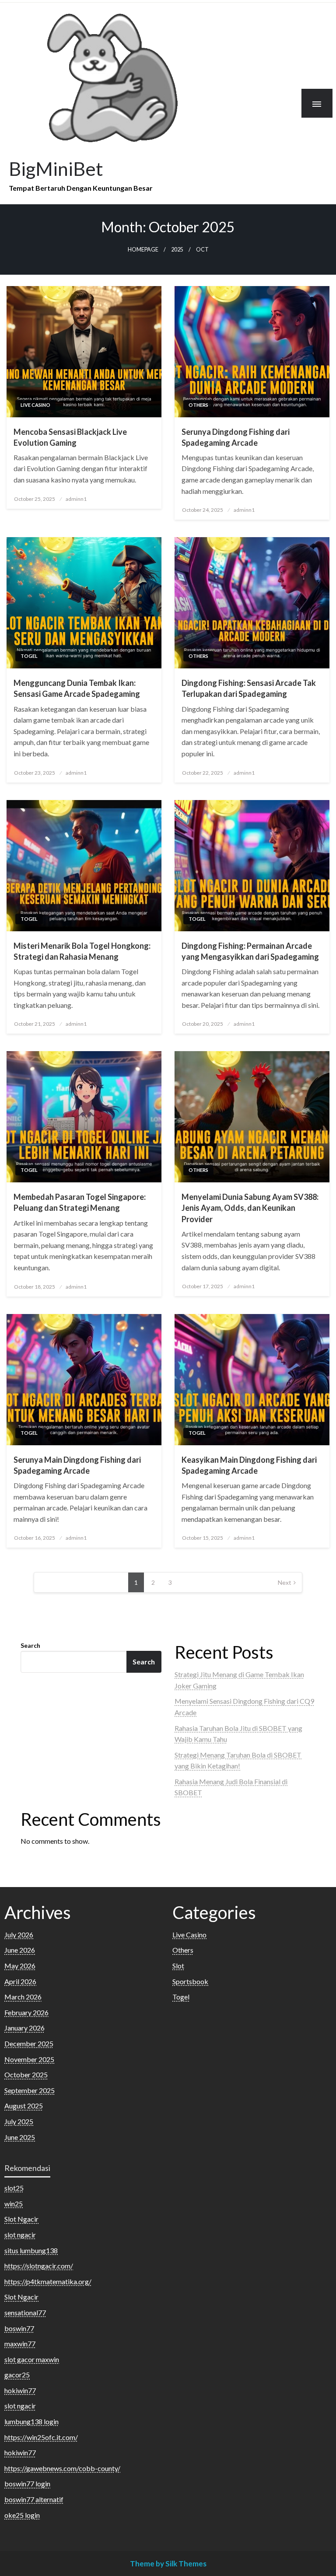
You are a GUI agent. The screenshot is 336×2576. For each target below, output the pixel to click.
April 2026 (20, 1981)
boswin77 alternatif (34, 2499)
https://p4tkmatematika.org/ (48, 2281)
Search (30, 1645)
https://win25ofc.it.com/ (41, 2437)
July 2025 (19, 2121)
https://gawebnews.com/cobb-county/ (62, 2468)
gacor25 (17, 2375)
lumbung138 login (31, 2421)
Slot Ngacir (21, 2219)
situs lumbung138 (31, 2250)
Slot (178, 1966)
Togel (29, 656)
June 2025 (20, 2137)
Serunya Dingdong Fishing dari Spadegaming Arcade (236, 437)
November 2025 (29, 2059)
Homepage (143, 250)
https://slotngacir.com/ (39, 2266)
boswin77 (19, 2328)
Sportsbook (190, 1981)
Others (198, 405)
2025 (177, 250)
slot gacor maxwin (32, 2359)
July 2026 (19, 1935)
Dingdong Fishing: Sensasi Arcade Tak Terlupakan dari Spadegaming (249, 688)
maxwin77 (20, 2344)
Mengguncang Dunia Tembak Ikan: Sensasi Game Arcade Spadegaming (77, 688)
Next (285, 1582)
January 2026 (24, 2028)
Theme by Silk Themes (168, 2564)
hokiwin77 (20, 2390)
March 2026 (23, 1997)
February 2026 (26, 2012)
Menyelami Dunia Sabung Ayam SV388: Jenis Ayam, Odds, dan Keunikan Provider (250, 1208)
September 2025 (30, 2090)
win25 (14, 2204)
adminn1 (76, 499)
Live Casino (35, 405)
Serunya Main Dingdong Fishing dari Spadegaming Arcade (77, 1465)
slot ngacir (20, 2235)
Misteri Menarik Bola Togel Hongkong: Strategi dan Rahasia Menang (82, 951)
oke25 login (22, 2515)
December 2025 (29, 2043)
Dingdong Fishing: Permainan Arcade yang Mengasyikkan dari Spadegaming (250, 951)
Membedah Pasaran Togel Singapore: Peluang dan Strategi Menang (80, 1202)
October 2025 (26, 2074)
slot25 (14, 2188)
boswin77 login (27, 2483)
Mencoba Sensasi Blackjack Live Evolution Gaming (70, 437)
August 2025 (24, 2106)
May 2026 (20, 1966)
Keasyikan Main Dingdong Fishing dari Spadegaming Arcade (249, 1465)
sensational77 (25, 2312)
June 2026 (20, 1950)
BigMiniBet (56, 168)
